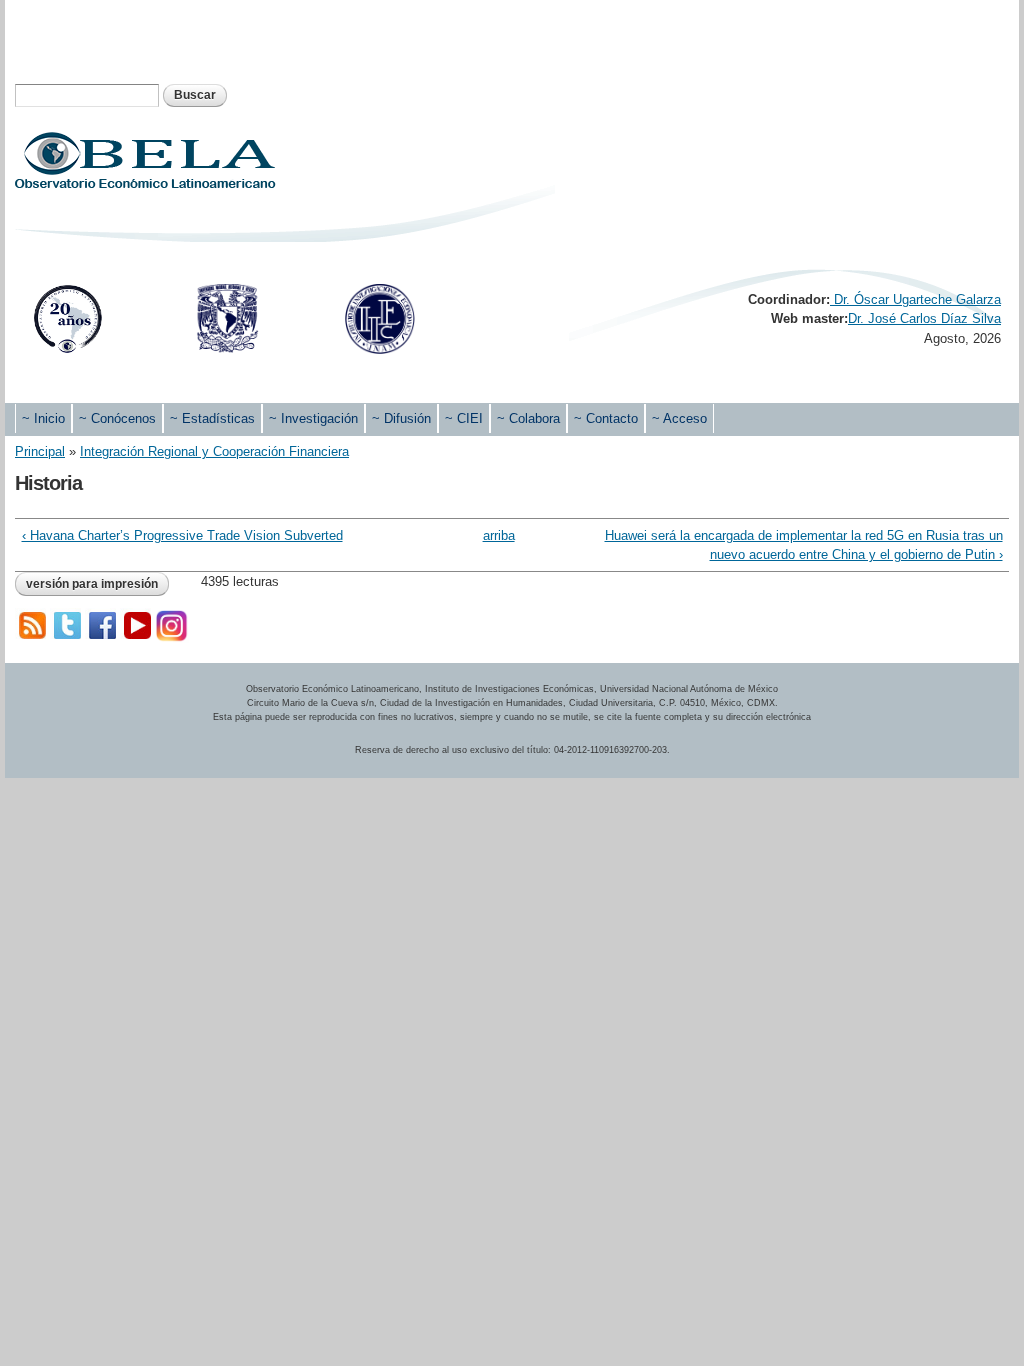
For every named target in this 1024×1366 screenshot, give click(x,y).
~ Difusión (401, 418)
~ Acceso (679, 418)
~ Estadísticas (212, 418)
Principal (40, 451)
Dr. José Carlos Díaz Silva (924, 318)
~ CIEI (464, 418)
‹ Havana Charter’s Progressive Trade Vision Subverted (182, 535)
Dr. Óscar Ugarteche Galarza (915, 299)
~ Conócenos (117, 418)
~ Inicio (43, 418)
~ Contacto (606, 418)
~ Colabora (528, 418)
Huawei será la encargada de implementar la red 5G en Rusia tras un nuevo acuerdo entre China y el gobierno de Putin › (803, 545)
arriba (499, 535)
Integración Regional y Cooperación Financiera (214, 451)
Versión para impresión (92, 584)
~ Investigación (313, 418)
